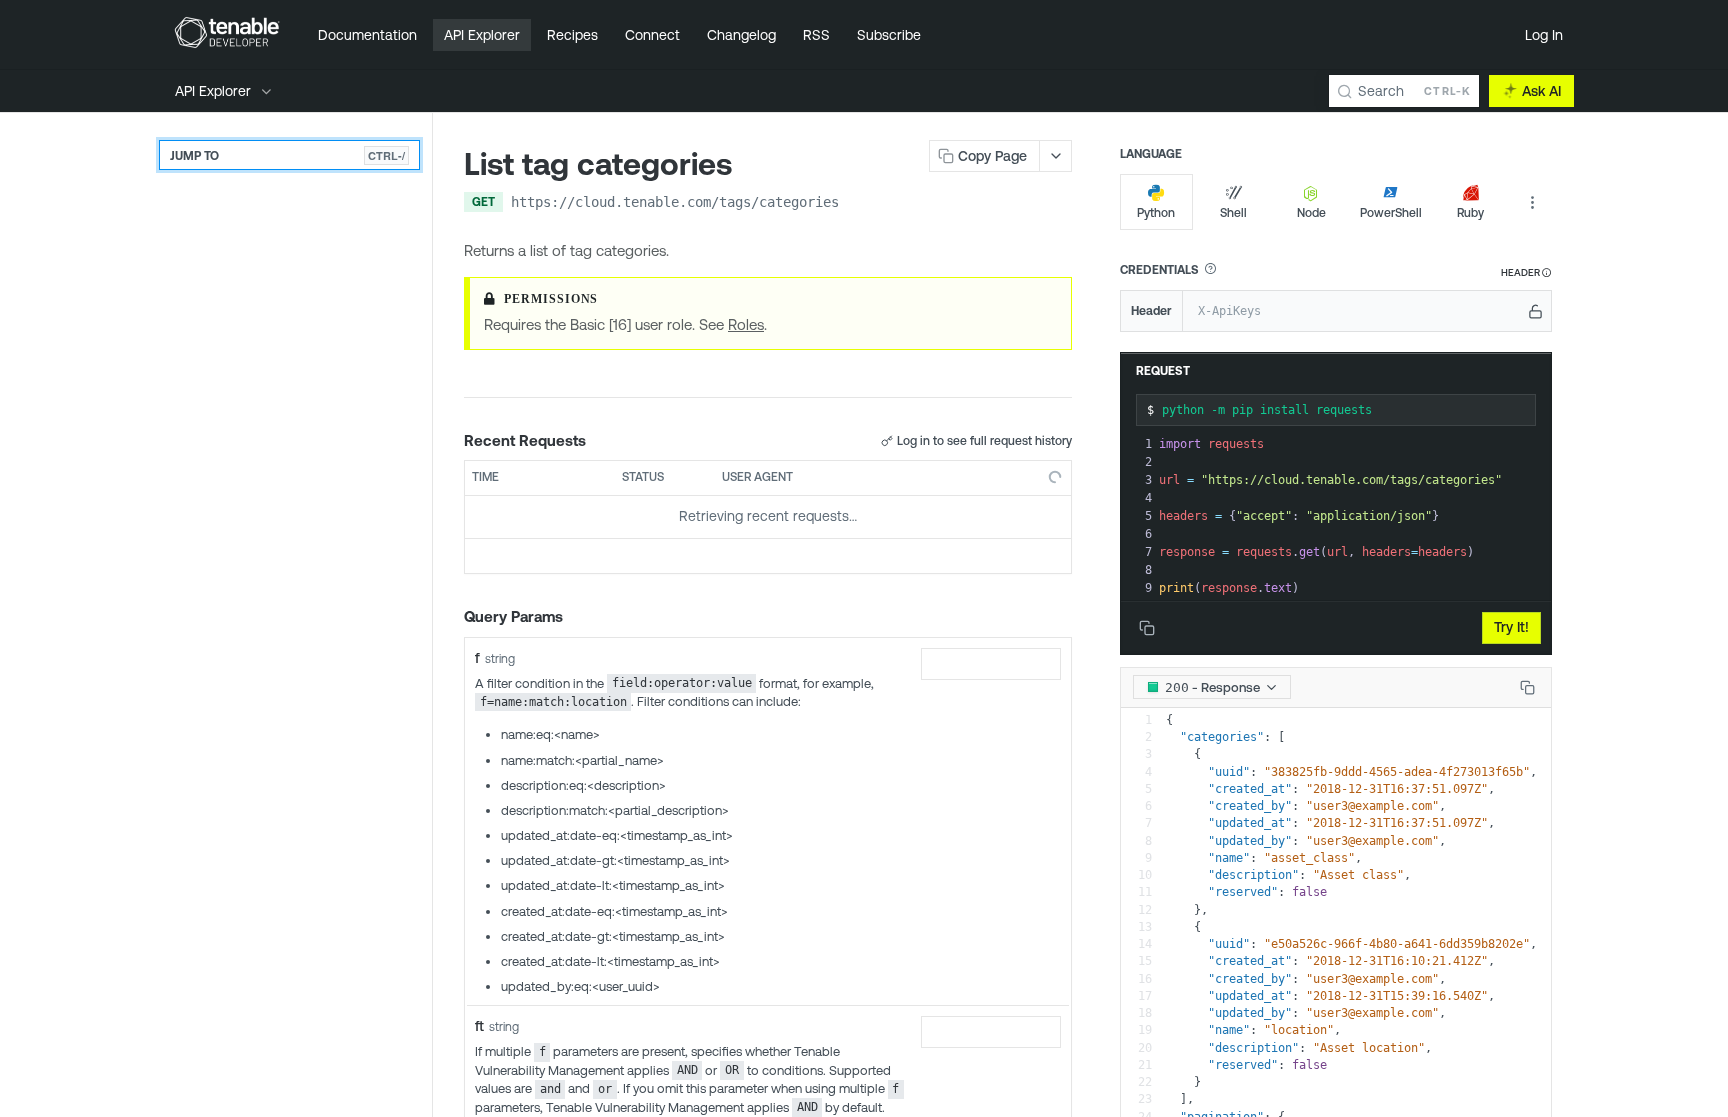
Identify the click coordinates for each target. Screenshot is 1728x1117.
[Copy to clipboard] (859, 204)
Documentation (367, 35)
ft (479, 1026)
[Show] (1535, 311)
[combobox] (991, 664)
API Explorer (482, 35)
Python (1156, 212)
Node (1311, 212)
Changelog (741, 35)
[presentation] (1353, 516)
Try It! (1511, 627)
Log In (1544, 35)
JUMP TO (287, 155)
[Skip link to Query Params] (450, 617)
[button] (1210, 269)
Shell (1233, 212)
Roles (746, 324)
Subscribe (889, 35)
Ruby (1470, 212)
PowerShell (1391, 212)
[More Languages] (1532, 202)
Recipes (572, 35)
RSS (816, 35)
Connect (652, 35)
